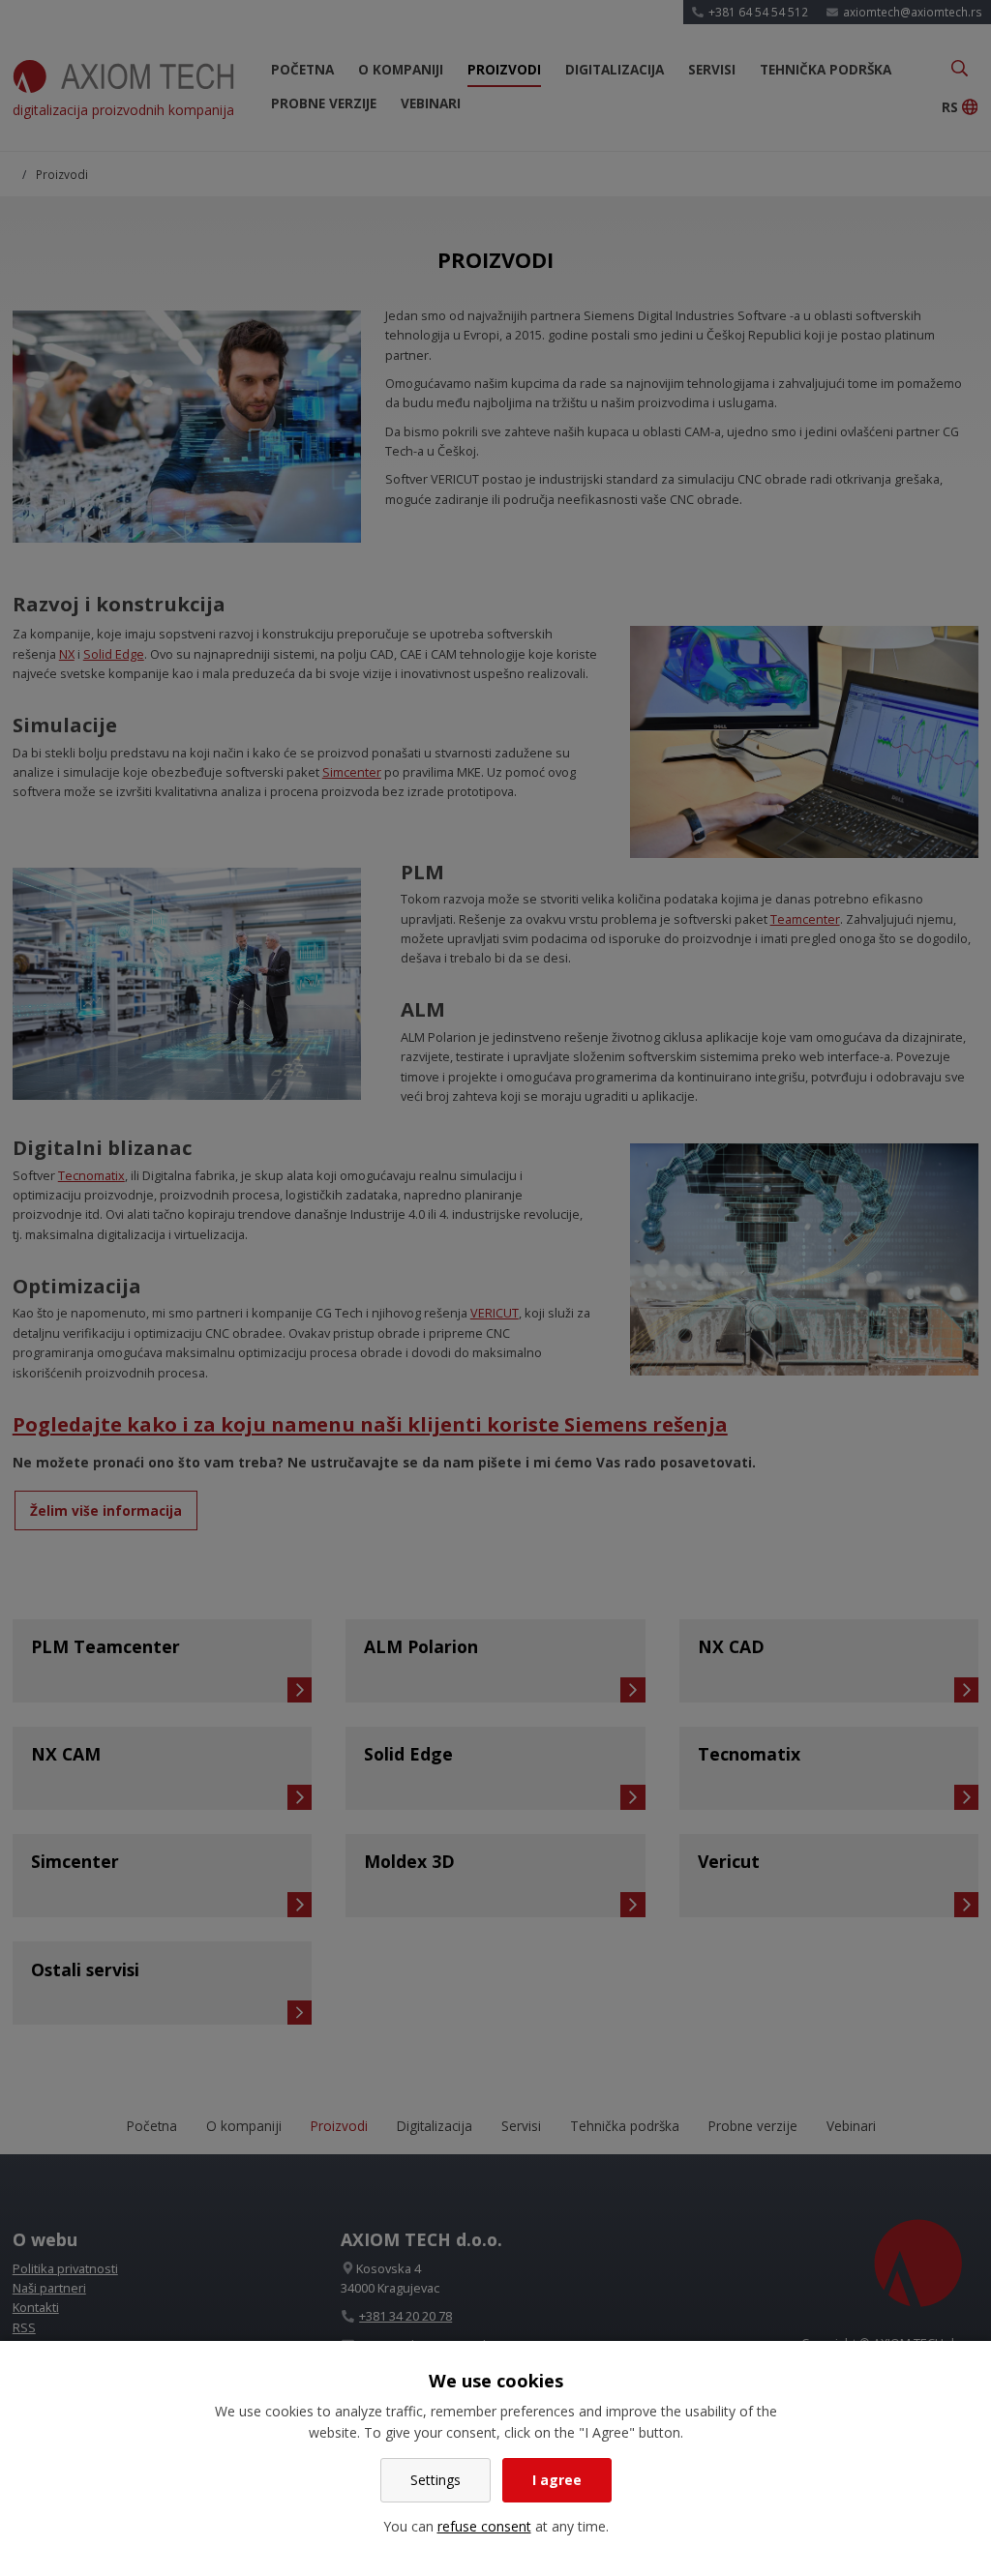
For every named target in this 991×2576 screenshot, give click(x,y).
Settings (435, 2480)
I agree (557, 2480)
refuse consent (484, 2526)
